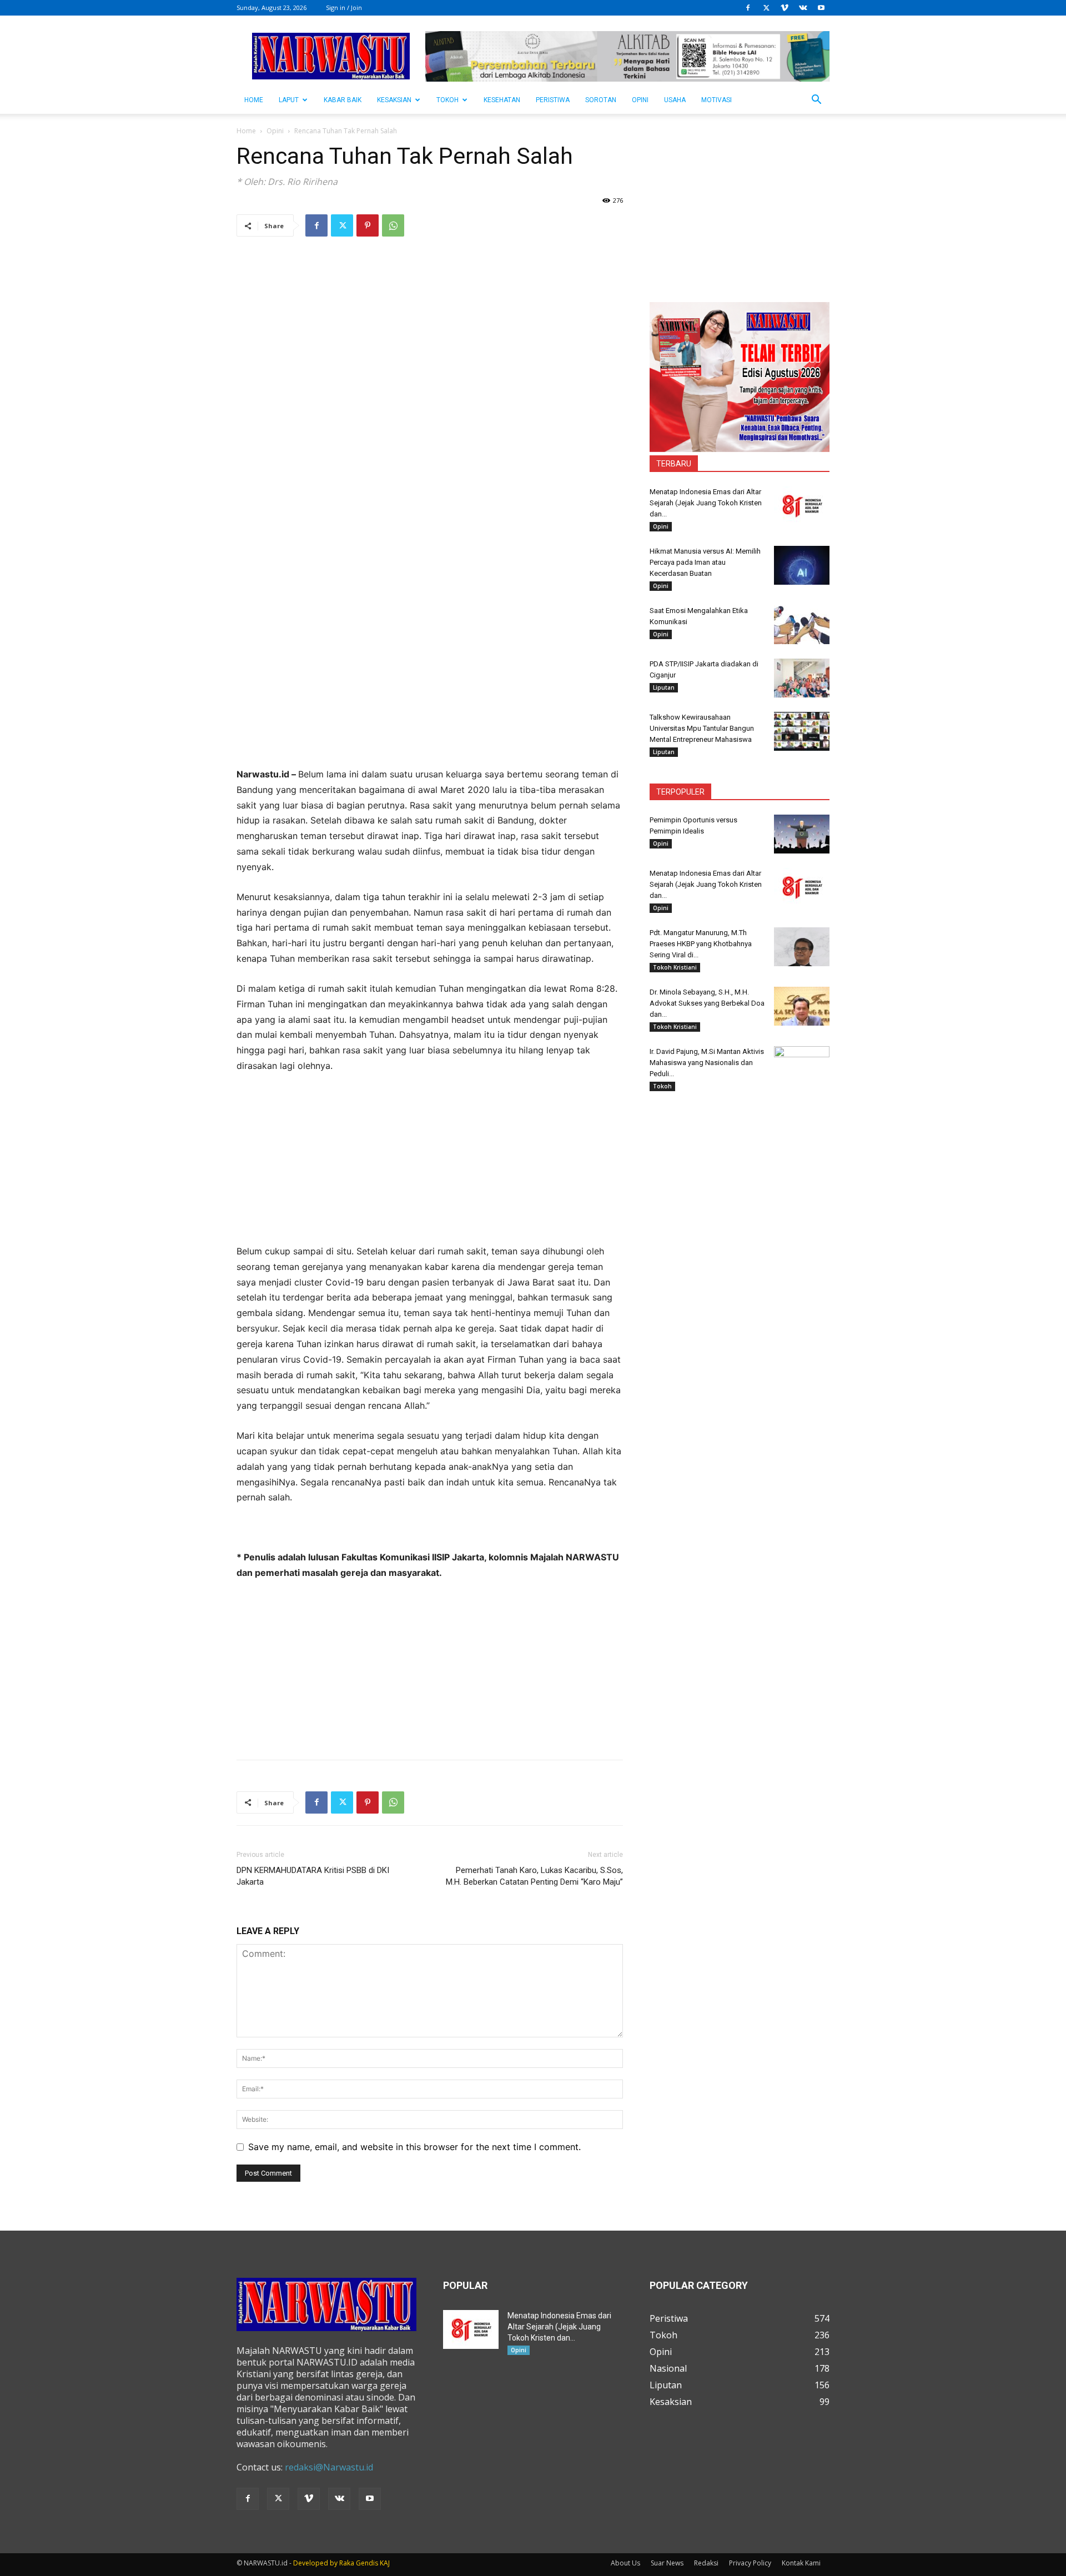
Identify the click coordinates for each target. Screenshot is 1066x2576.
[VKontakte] (803, 8)
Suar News (667, 2563)
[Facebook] (748, 8)
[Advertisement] (430, 689)
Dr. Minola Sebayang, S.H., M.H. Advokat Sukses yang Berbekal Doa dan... (707, 1003)
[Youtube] (821, 8)
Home (246, 131)
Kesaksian (394, 100)
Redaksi (706, 2563)
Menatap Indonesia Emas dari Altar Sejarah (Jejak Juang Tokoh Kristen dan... (706, 503)
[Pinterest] (368, 225)
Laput (289, 100)
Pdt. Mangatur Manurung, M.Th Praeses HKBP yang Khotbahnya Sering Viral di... (701, 944)
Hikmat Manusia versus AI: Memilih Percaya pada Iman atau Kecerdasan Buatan (705, 562)
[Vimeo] (785, 8)
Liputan (664, 687)
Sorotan (601, 100)
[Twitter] (766, 8)
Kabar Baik (343, 100)
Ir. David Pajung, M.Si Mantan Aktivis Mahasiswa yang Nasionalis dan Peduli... (707, 1063)
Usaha (675, 100)
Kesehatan (502, 100)
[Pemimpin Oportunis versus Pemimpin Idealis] (802, 834)
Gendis (367, 2563)
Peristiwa (553, 100)
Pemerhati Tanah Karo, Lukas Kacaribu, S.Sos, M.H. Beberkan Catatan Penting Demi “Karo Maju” (534, 1876)
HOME (254, 100)
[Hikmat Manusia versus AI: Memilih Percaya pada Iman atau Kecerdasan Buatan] (802, 565)
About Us (625, 2563)
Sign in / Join (344, 7)
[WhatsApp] (393, 225)
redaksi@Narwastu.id (329, 2467)
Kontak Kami (801, 2563)
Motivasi (716, 100)
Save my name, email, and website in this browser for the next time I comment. (414, 2147)
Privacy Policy (750, 2563)
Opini (640, 100)
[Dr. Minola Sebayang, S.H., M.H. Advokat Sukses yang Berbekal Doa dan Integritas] (802, 1006)
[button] (816, 101)
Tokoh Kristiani (675, 967)
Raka (347, 2563)
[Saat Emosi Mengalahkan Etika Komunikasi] (802, 625)
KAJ (385, 2563)
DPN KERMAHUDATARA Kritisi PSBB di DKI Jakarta (313, 1876)
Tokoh (447, 100)
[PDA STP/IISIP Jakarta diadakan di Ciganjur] (802, 678)
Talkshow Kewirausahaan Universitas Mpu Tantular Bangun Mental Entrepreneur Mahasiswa (702, 728)
